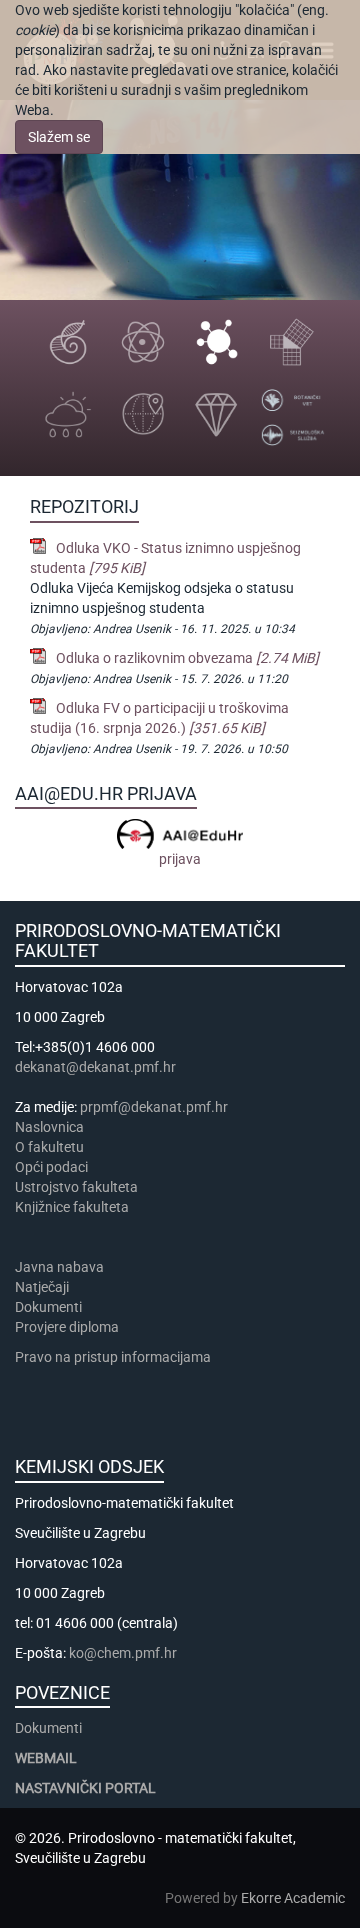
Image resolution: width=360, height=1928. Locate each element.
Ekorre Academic (293, 1898)
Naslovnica (49, 1127)
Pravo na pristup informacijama (116, 1357)
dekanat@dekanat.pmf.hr (95, 1067)
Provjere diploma (67, 1327)
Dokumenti (48, 1307)
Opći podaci (51, 1167)
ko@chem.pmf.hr (123, 1653)
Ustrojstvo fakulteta (76, 1187)
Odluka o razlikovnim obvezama (187, 658)
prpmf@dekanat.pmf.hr (154, 1107)
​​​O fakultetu (49, 1147)
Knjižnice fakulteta (72, 1207)
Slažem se (59, 137)
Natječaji (42, 1287)
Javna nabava (59, 1267)
